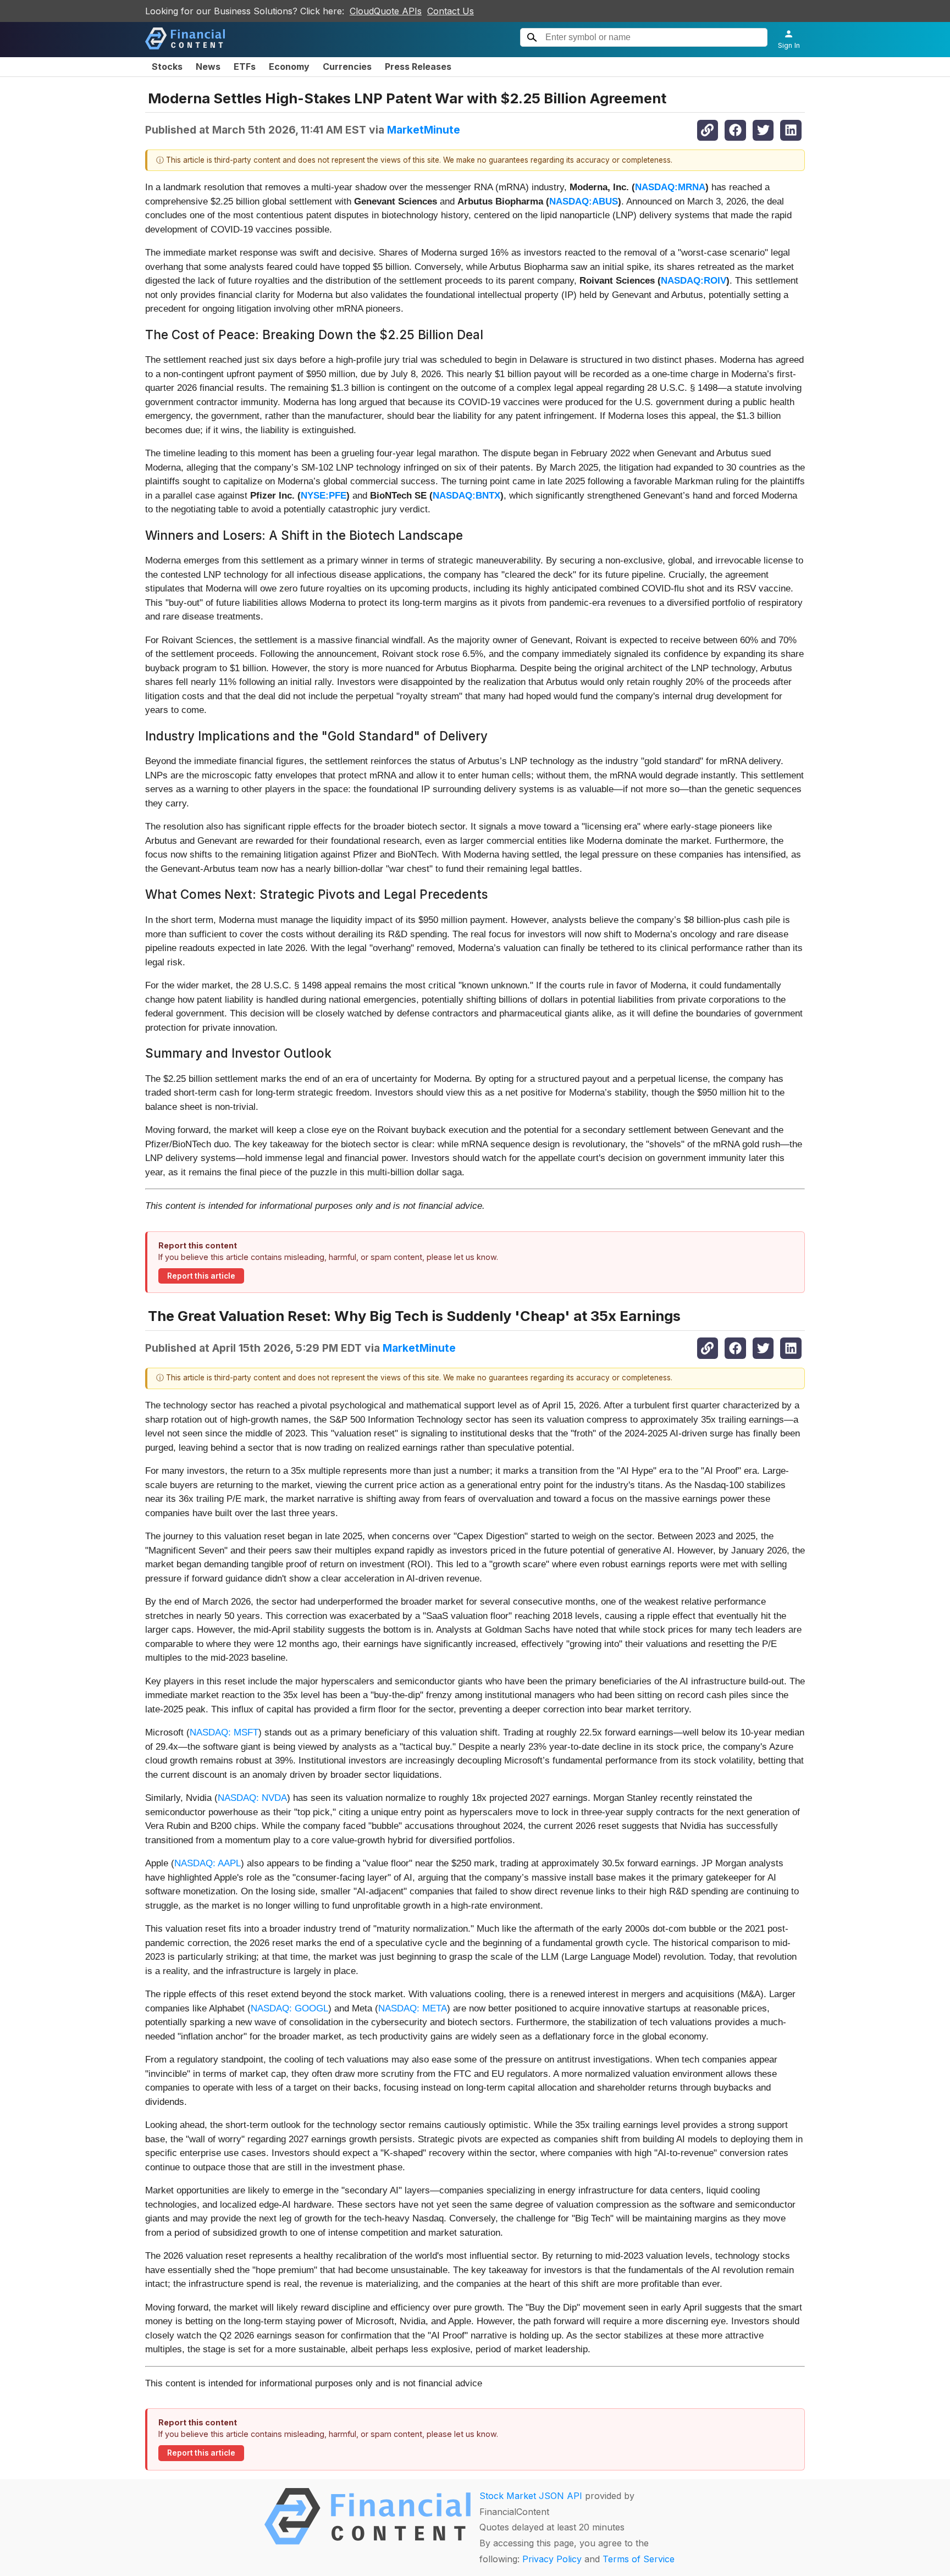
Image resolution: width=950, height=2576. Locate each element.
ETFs (245, 67)
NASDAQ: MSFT (224, 1732)
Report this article (201, 1276)
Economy (289, 67)
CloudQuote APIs (386, 11)
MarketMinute (424, 130)
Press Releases (418, 67)
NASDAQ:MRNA (670, 187)
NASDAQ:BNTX (466, 496)
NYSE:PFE (324, 496)
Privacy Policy (552, 2559)
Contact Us (451, 11)
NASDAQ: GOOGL (289, 2008)
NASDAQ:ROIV (694, 281)
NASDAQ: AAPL (208, 1863)
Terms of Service (639, 2559)
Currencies (347, 67)
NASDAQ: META (413, 2008)
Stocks (167, 67)
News (208, 67)
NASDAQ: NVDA (252, 1798)
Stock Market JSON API (531, 2496)
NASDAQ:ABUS (584, 201)
